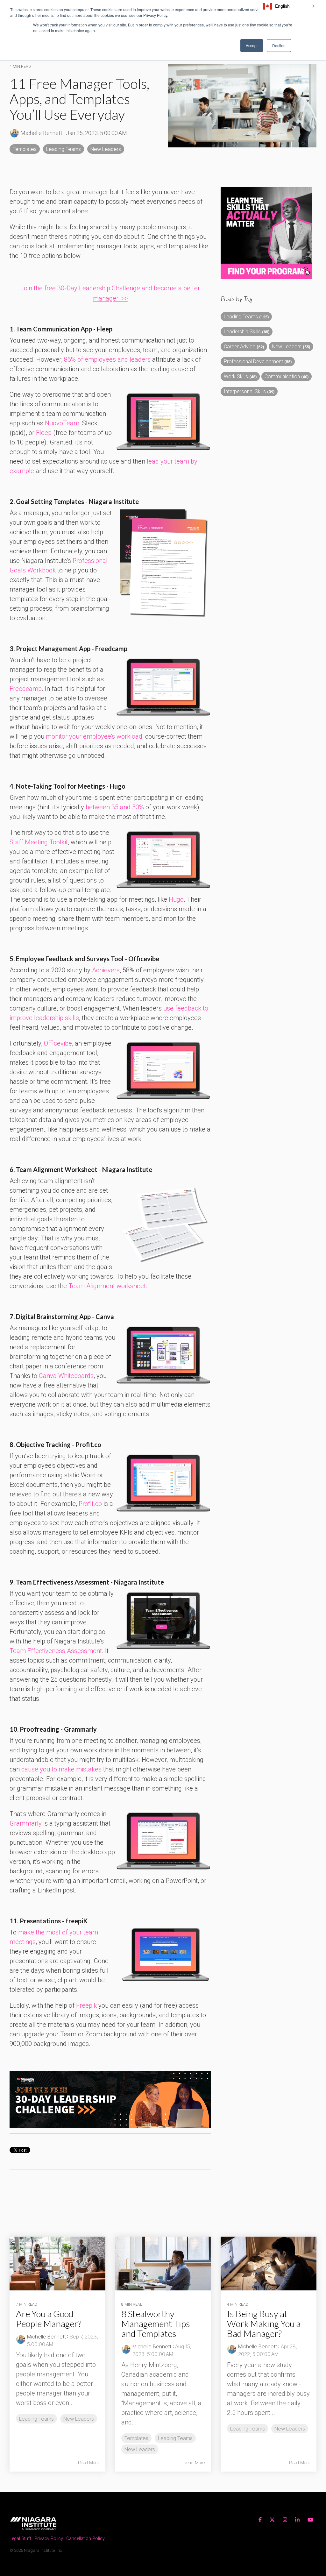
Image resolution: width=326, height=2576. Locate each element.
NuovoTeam (62, 423)
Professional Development (258, 362)
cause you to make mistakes (61, 1769)
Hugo (176, 899)
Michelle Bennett (41, 133)
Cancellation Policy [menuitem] (85, 2539)
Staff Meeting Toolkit (39, 842)
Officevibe (58, 1043)
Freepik (86, 2005)
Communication (287, 376)
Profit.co (90, 1504)
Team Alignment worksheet (107, 1286)
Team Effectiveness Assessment (56, 1651)
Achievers (106, 970)
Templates (25, 149)
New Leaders (106, 149)
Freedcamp (26, 689)
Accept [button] (252, 45)
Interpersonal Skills (249, 391)
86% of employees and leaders (107, 359)
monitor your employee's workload (94, 736)
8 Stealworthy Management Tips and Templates (156, 2324)
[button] (288, 6)
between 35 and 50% (115, 807)
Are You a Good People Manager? (49, 2319)
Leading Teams (64, 149)
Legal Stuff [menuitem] (20, 2539)
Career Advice (244, 347)
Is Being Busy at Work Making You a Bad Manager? (264, 2324)
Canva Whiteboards (66, 1376)
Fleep (44, 433)
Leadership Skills (247, 332)
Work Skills (240, 376)
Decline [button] (279, 45)
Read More (89, 2463)
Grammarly (26, 1823)
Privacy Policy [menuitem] (49, 2539)
